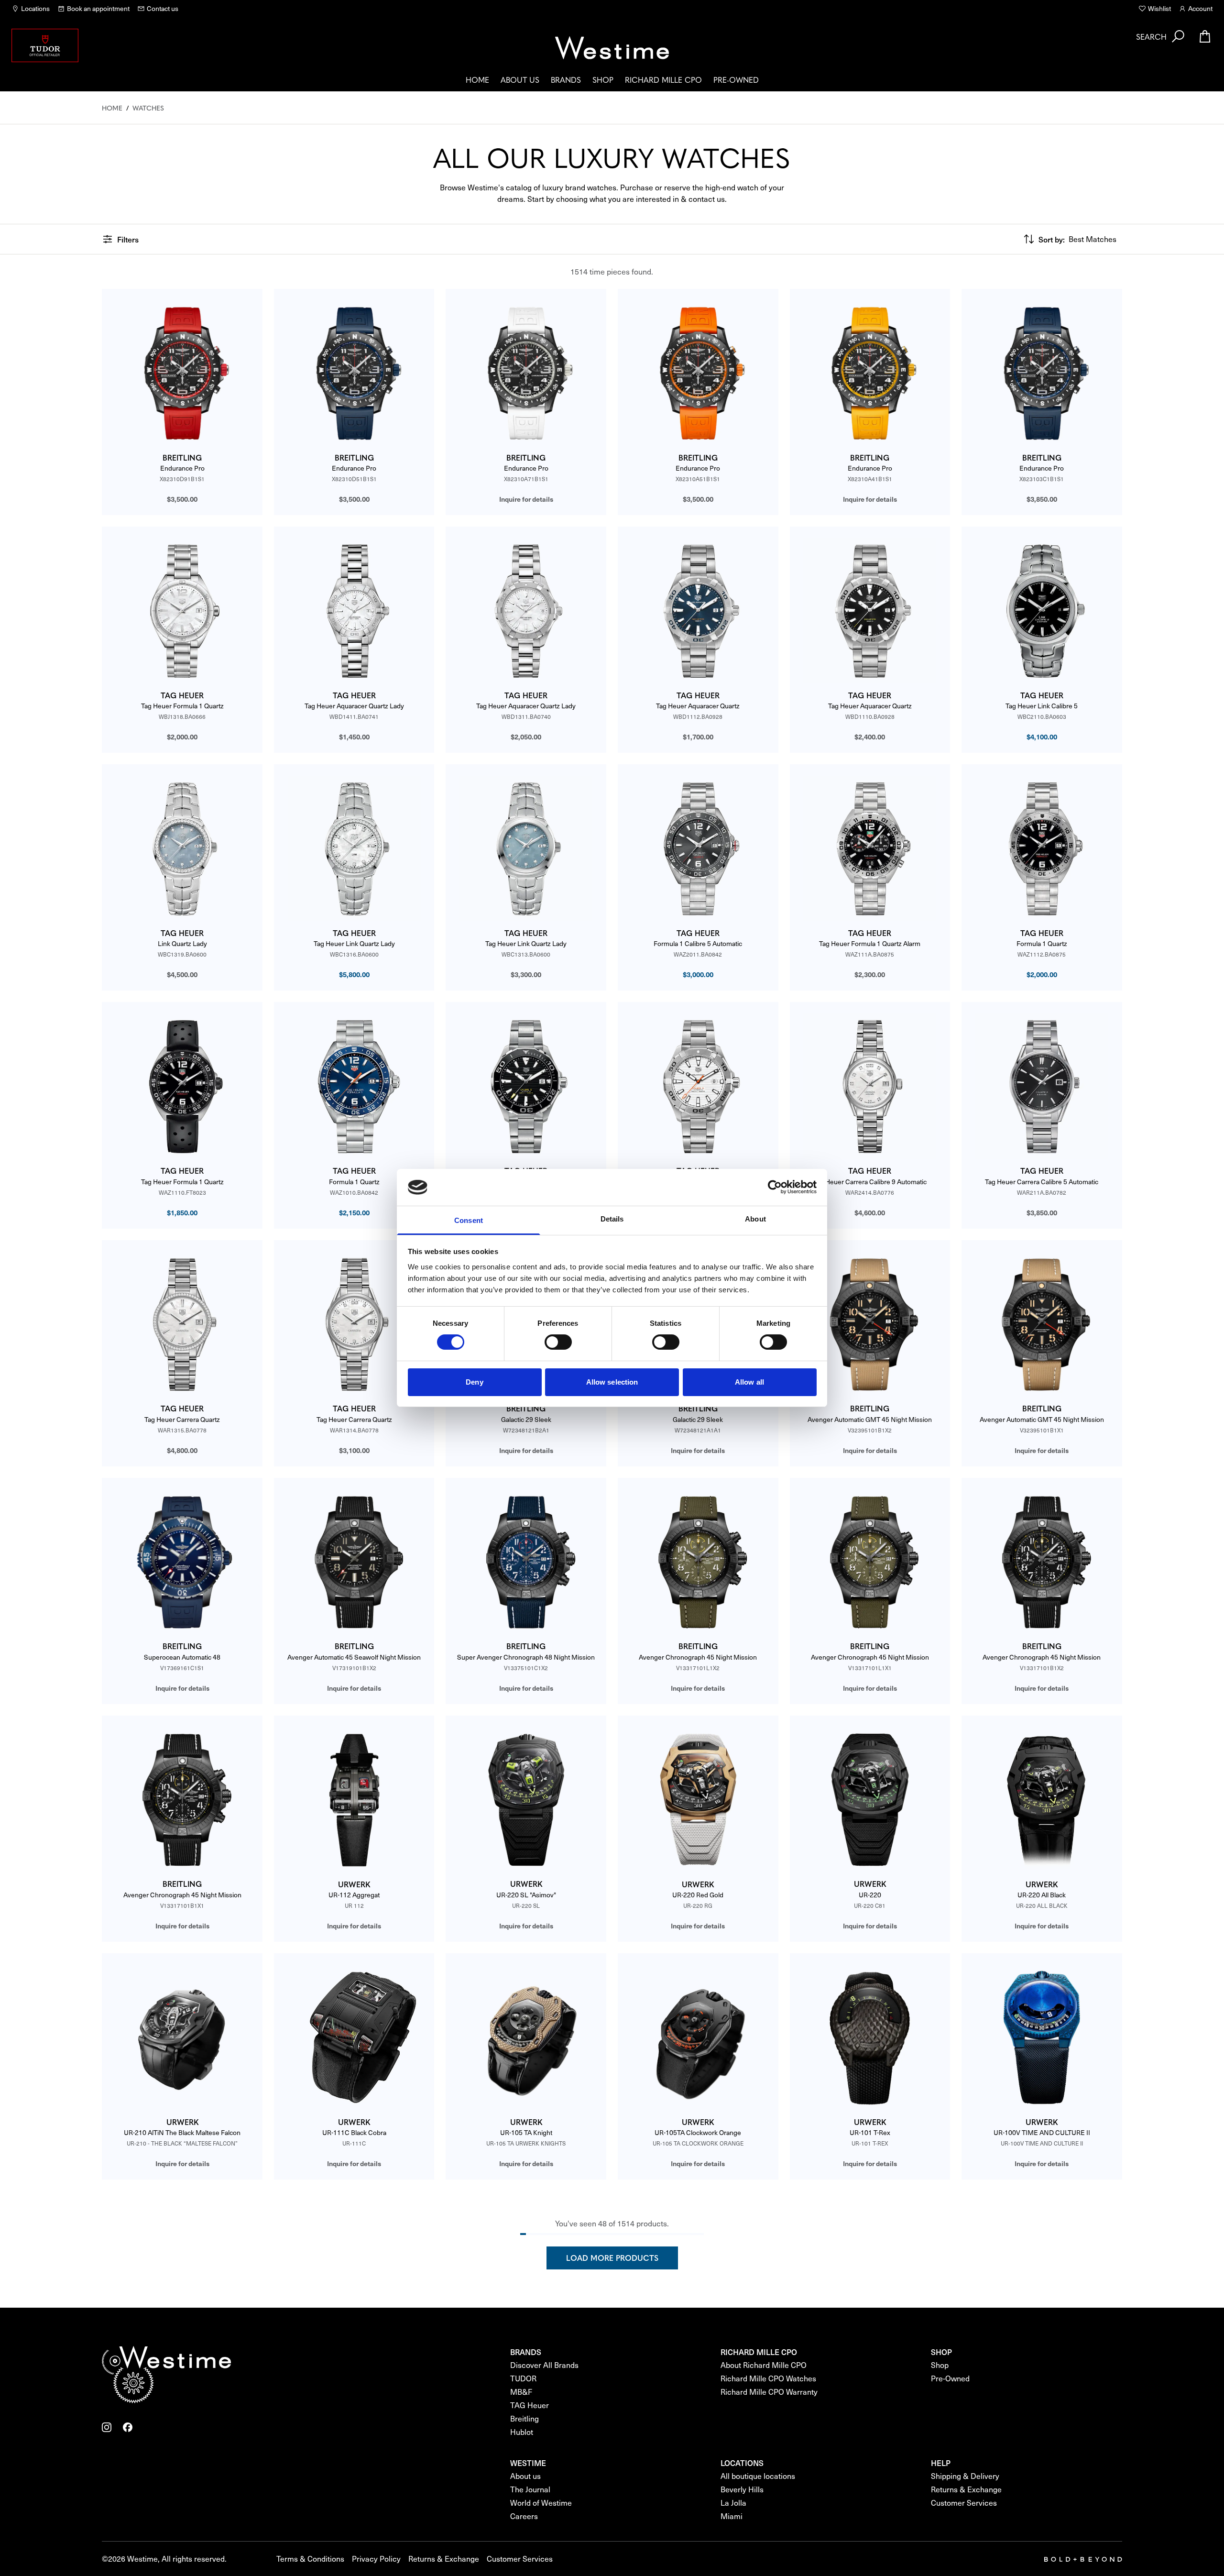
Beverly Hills (742, 2489)
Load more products (612, 2257)
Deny (474, 1382)
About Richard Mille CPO (764, 2365)
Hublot (522, 2432)
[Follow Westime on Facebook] (128, 2427)
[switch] (558, 1342)
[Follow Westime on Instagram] (107, 2427)
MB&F (521, 2392)
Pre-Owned (736, 79)
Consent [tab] (469, 1220)
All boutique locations (758, 2476)
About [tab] (755, 1219)
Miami (732, 2516)
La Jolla (733, 2503)
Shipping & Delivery (965, 2476)
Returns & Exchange (966, 2489)
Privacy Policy (376, 2559)
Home (477, 79)
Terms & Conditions (310, 2559)
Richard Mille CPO (663, 79)
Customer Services (964, 2503)
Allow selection (612, 1382)
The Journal (530, 2489)
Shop (603, 79)
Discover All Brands (544, 2365)
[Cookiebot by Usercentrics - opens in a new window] (775, 1187)
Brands (566, 79)
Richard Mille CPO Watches (768, 2378)
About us (520, 79)
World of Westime (541, 2503)
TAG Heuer (530, 2405)
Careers (524, 2516)
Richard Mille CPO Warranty (769, 2392)
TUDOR (523, 2378)
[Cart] (1205, 36)
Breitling (525, 2418)
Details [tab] (612, 1219)
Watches (148, 108)
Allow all (749, 1382)
